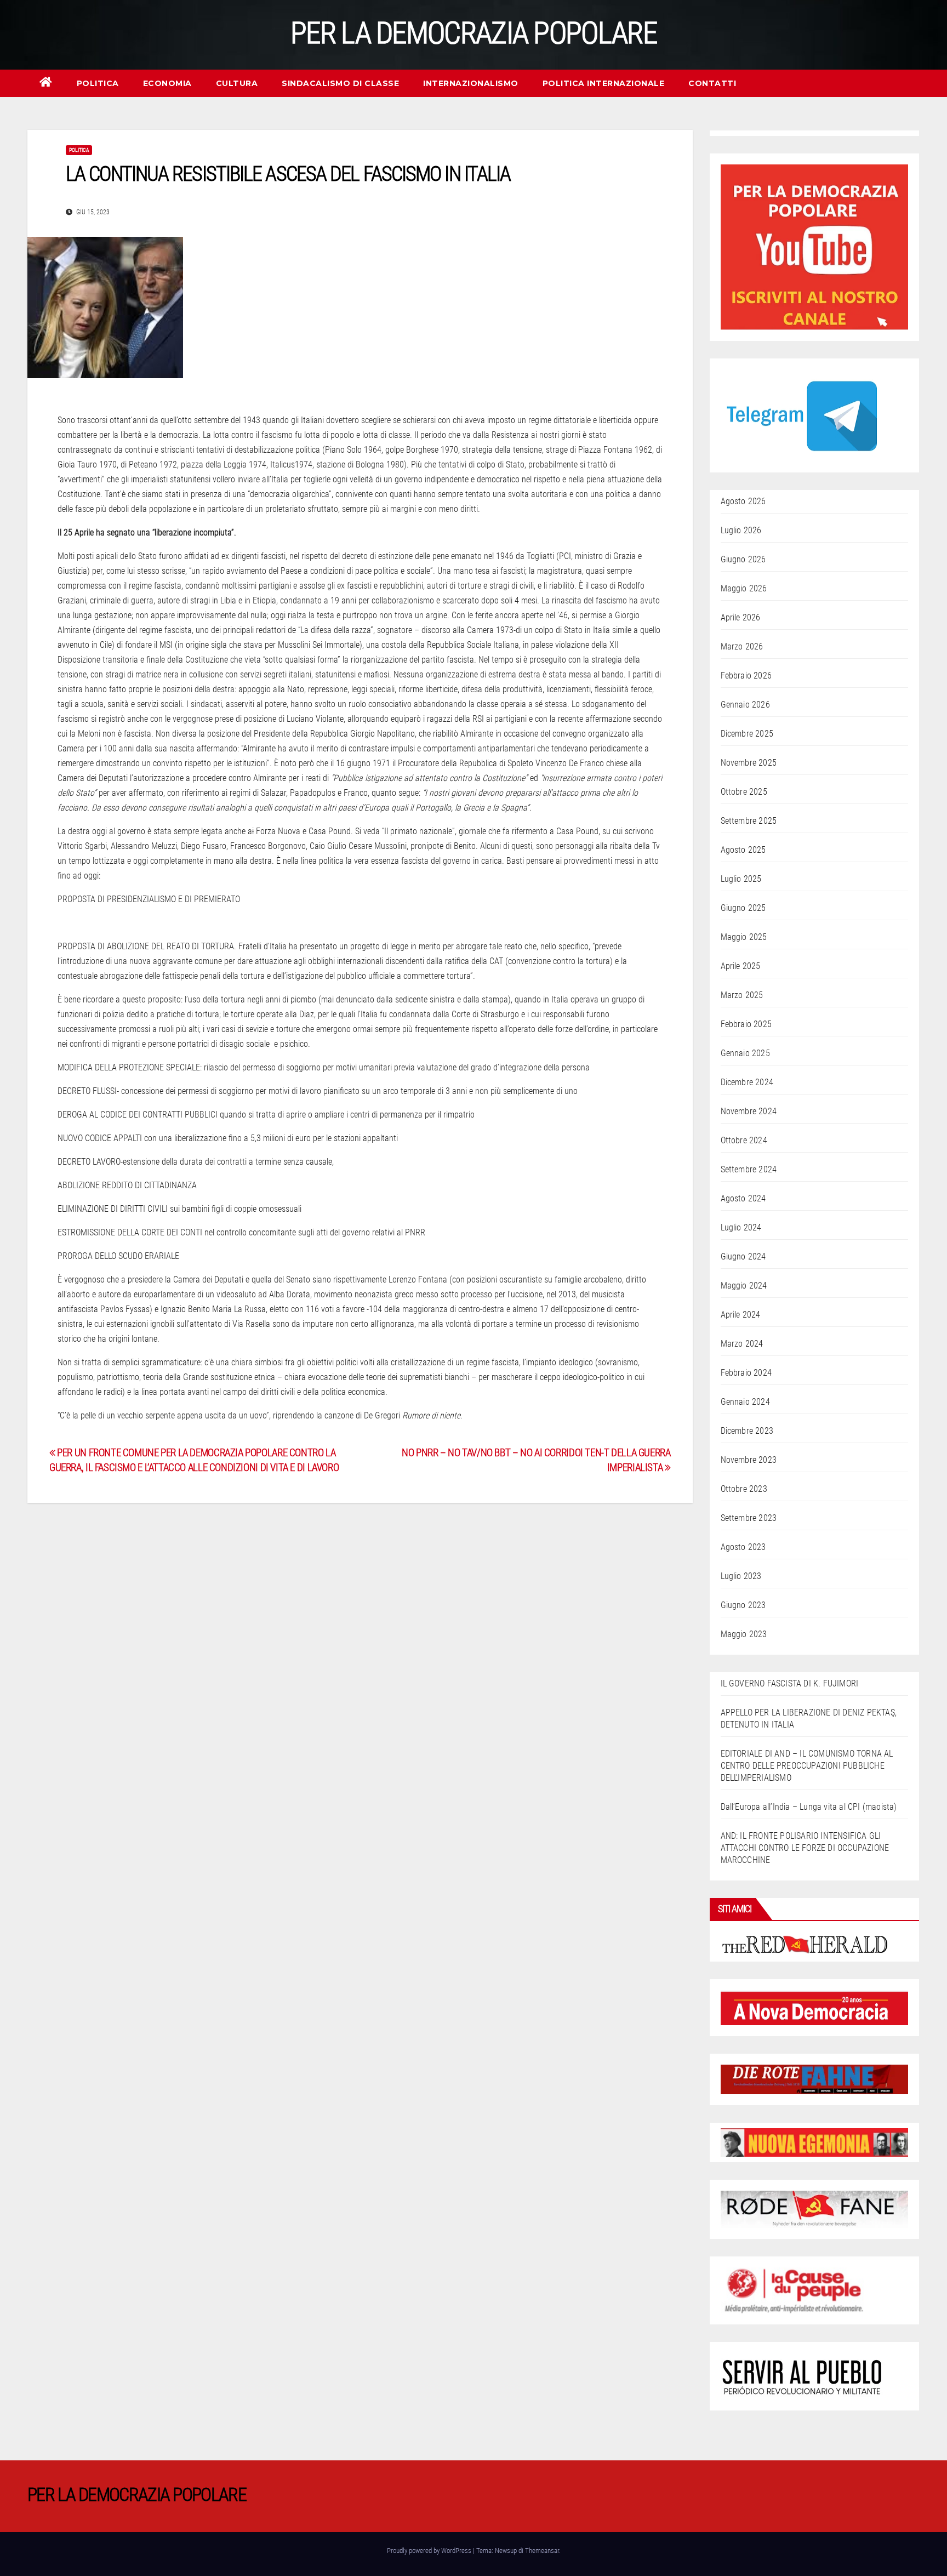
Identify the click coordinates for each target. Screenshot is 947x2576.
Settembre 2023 (749, 1518)
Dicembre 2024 (747, 1082)
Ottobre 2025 (744, 792)
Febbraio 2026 (746, 676)
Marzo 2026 (742, 646)
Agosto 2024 (743, 1198)
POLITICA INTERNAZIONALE (604, 83)
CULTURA (237, 83)
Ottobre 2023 (744, 1489)
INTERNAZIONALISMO (471, 83)
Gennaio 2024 (745, 1402)
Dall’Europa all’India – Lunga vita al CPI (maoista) (809, 1807)
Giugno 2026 (743, 559)
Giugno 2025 (743, 908)
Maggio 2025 (744, 937)
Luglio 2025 (741, 879)
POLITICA (98, 83)
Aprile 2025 (741, 966)
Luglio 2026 (741, 530)
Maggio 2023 (744, 1634)
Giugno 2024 (743, 1256)
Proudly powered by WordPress (430, 2551)
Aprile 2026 (741, 617)
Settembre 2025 (749, 821)
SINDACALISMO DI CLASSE (340, 83)
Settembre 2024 (749, 1169)
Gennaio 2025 (745, 1053)
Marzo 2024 (742, 1344)
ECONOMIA (167, 83)
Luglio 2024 (741, 1227)
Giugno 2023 (743, 1605)
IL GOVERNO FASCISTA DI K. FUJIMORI (790, 1683)
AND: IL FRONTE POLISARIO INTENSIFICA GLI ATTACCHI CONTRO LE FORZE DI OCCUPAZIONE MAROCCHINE (805, 1848)
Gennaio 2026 (745, 705)
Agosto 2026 (743, 501)
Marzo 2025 (742, 995)
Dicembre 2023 (747, 1431)
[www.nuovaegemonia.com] (815, 2142)
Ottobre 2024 (744, 1140)
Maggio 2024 (744, 1286)
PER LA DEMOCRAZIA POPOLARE (473, 33)
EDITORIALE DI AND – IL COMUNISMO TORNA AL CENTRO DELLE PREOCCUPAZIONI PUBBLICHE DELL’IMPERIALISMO (807, 1766)
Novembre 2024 (749, 1111)
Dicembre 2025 (747, 734)
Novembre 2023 (749, 1460)
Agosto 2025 (743, 850)
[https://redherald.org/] (806, 1943)
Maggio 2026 (744, 588)
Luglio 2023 (741, 1576)
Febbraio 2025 (746, 1024)
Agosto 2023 (743, 1547)
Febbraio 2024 (746, 1373)
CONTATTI (712, 83)
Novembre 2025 (749, 763)
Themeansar (542, 2551)
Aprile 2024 (741, 1315)
